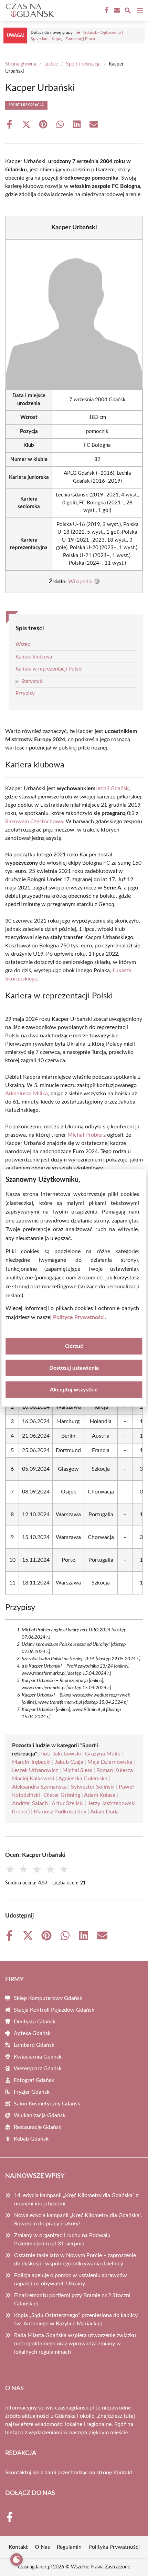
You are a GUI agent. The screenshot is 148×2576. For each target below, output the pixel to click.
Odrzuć (74, 1346)
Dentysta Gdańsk (35, 2022)
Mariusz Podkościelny (60, 1812)
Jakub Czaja (69, 1762)
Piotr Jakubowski (60, 1754)
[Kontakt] (116, 10)
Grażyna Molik (103, 1754)
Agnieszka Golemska (83, 1779)
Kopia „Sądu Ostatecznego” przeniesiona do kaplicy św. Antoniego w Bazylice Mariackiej (76, 2320)
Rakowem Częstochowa (34, 822)
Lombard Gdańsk (34, 2045)
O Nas (42, 2547)
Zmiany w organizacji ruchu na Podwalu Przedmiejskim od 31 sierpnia (62, 2240)
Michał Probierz (87, 1135)
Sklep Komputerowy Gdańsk (48, 1998)
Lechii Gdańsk (112, 788)
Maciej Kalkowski (33, 1779)
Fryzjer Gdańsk (32, 2092)
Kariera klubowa (34, 657)
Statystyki (33, 681)
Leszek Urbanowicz (35, 1770)
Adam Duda (104, 1812)
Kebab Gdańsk (31, 2139)
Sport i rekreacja (83, 64)
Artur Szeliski (68, 1803)
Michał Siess (77, 1770)
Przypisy (25, 693)
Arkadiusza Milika (27, 1094)
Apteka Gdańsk (32, 2033)
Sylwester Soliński (93, 1787)
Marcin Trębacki (31, 1762)
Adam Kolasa (100, 1795)
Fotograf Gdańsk (34, 2080)
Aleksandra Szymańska (39, 1787)
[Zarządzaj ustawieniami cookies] (17, 2559)
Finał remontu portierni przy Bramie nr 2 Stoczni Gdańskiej (72, 2300)
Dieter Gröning (62, 1795)
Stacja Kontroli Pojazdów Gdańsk (54, 2010)
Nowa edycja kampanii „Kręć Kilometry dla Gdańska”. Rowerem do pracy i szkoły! (78, 2220)
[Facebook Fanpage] (106, 10)
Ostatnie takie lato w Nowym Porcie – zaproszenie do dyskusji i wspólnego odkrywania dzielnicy (75, 2260)
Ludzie (51, 64)
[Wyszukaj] (128, 12)
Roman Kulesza (115, 1770)
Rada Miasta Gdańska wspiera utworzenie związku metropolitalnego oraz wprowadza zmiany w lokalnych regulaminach (75, 2344)
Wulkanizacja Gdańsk (40, 2115)
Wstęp (23, 645)
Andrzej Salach (30, 1803)
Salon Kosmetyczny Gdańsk (47, 2104)
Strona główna (21, 64)
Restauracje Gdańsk (38, 2127)
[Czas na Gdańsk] (29, 10)
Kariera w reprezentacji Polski (49, 669)
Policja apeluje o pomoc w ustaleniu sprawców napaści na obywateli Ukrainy (71, 2280)
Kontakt (123, 2473)
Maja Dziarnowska (110, 1762)
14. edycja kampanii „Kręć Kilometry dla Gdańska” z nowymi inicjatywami (76, 2200)
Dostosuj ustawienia (74, 1368)
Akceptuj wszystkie (74, 1390)
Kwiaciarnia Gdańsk (38, 2057)
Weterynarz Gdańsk (38, 2069)
